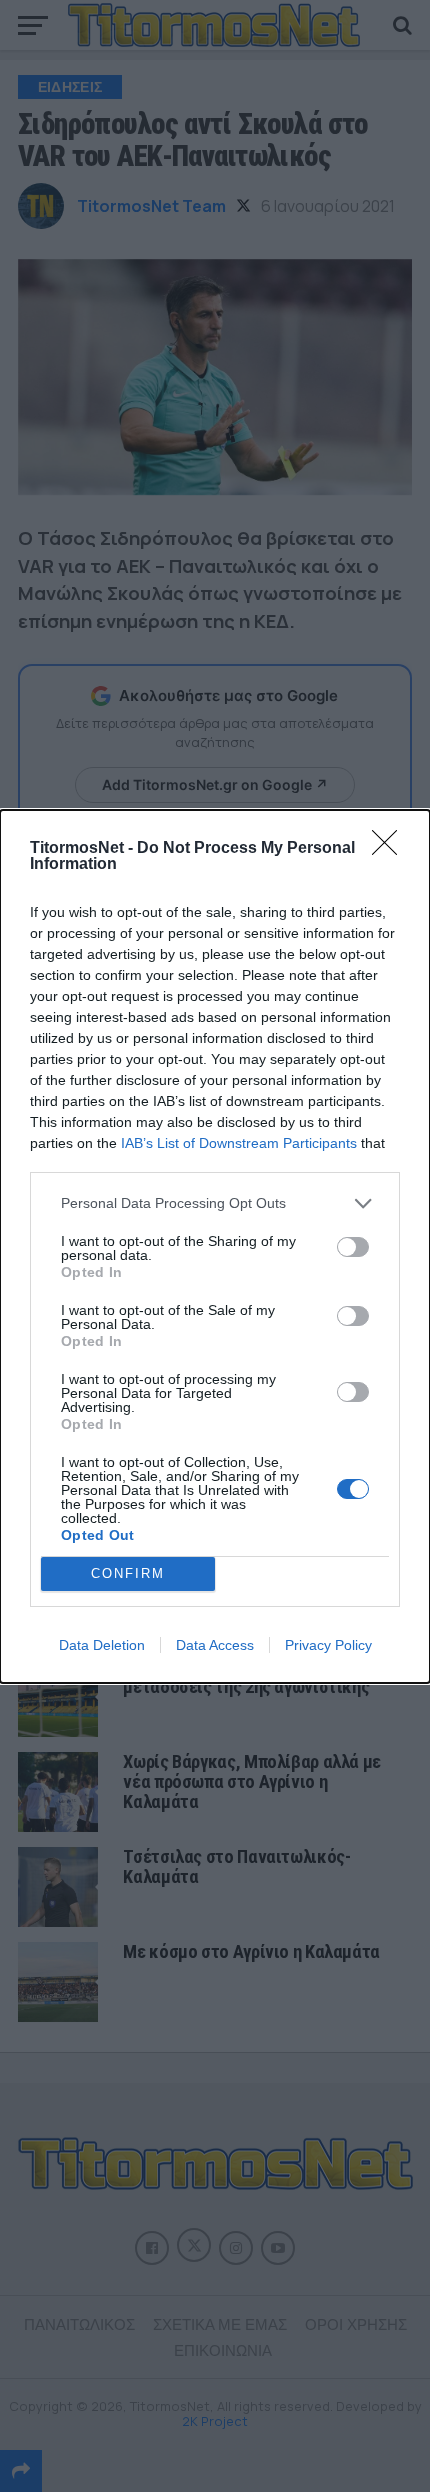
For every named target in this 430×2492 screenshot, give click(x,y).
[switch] (353, 1247)
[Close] (391, 849)
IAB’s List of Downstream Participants (239, 1143)
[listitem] (215, 1203)
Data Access (215, 1645)
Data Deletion (102, 1645)
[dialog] (215, 1246)
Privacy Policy (328, 1645)
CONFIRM (128, 1573)
